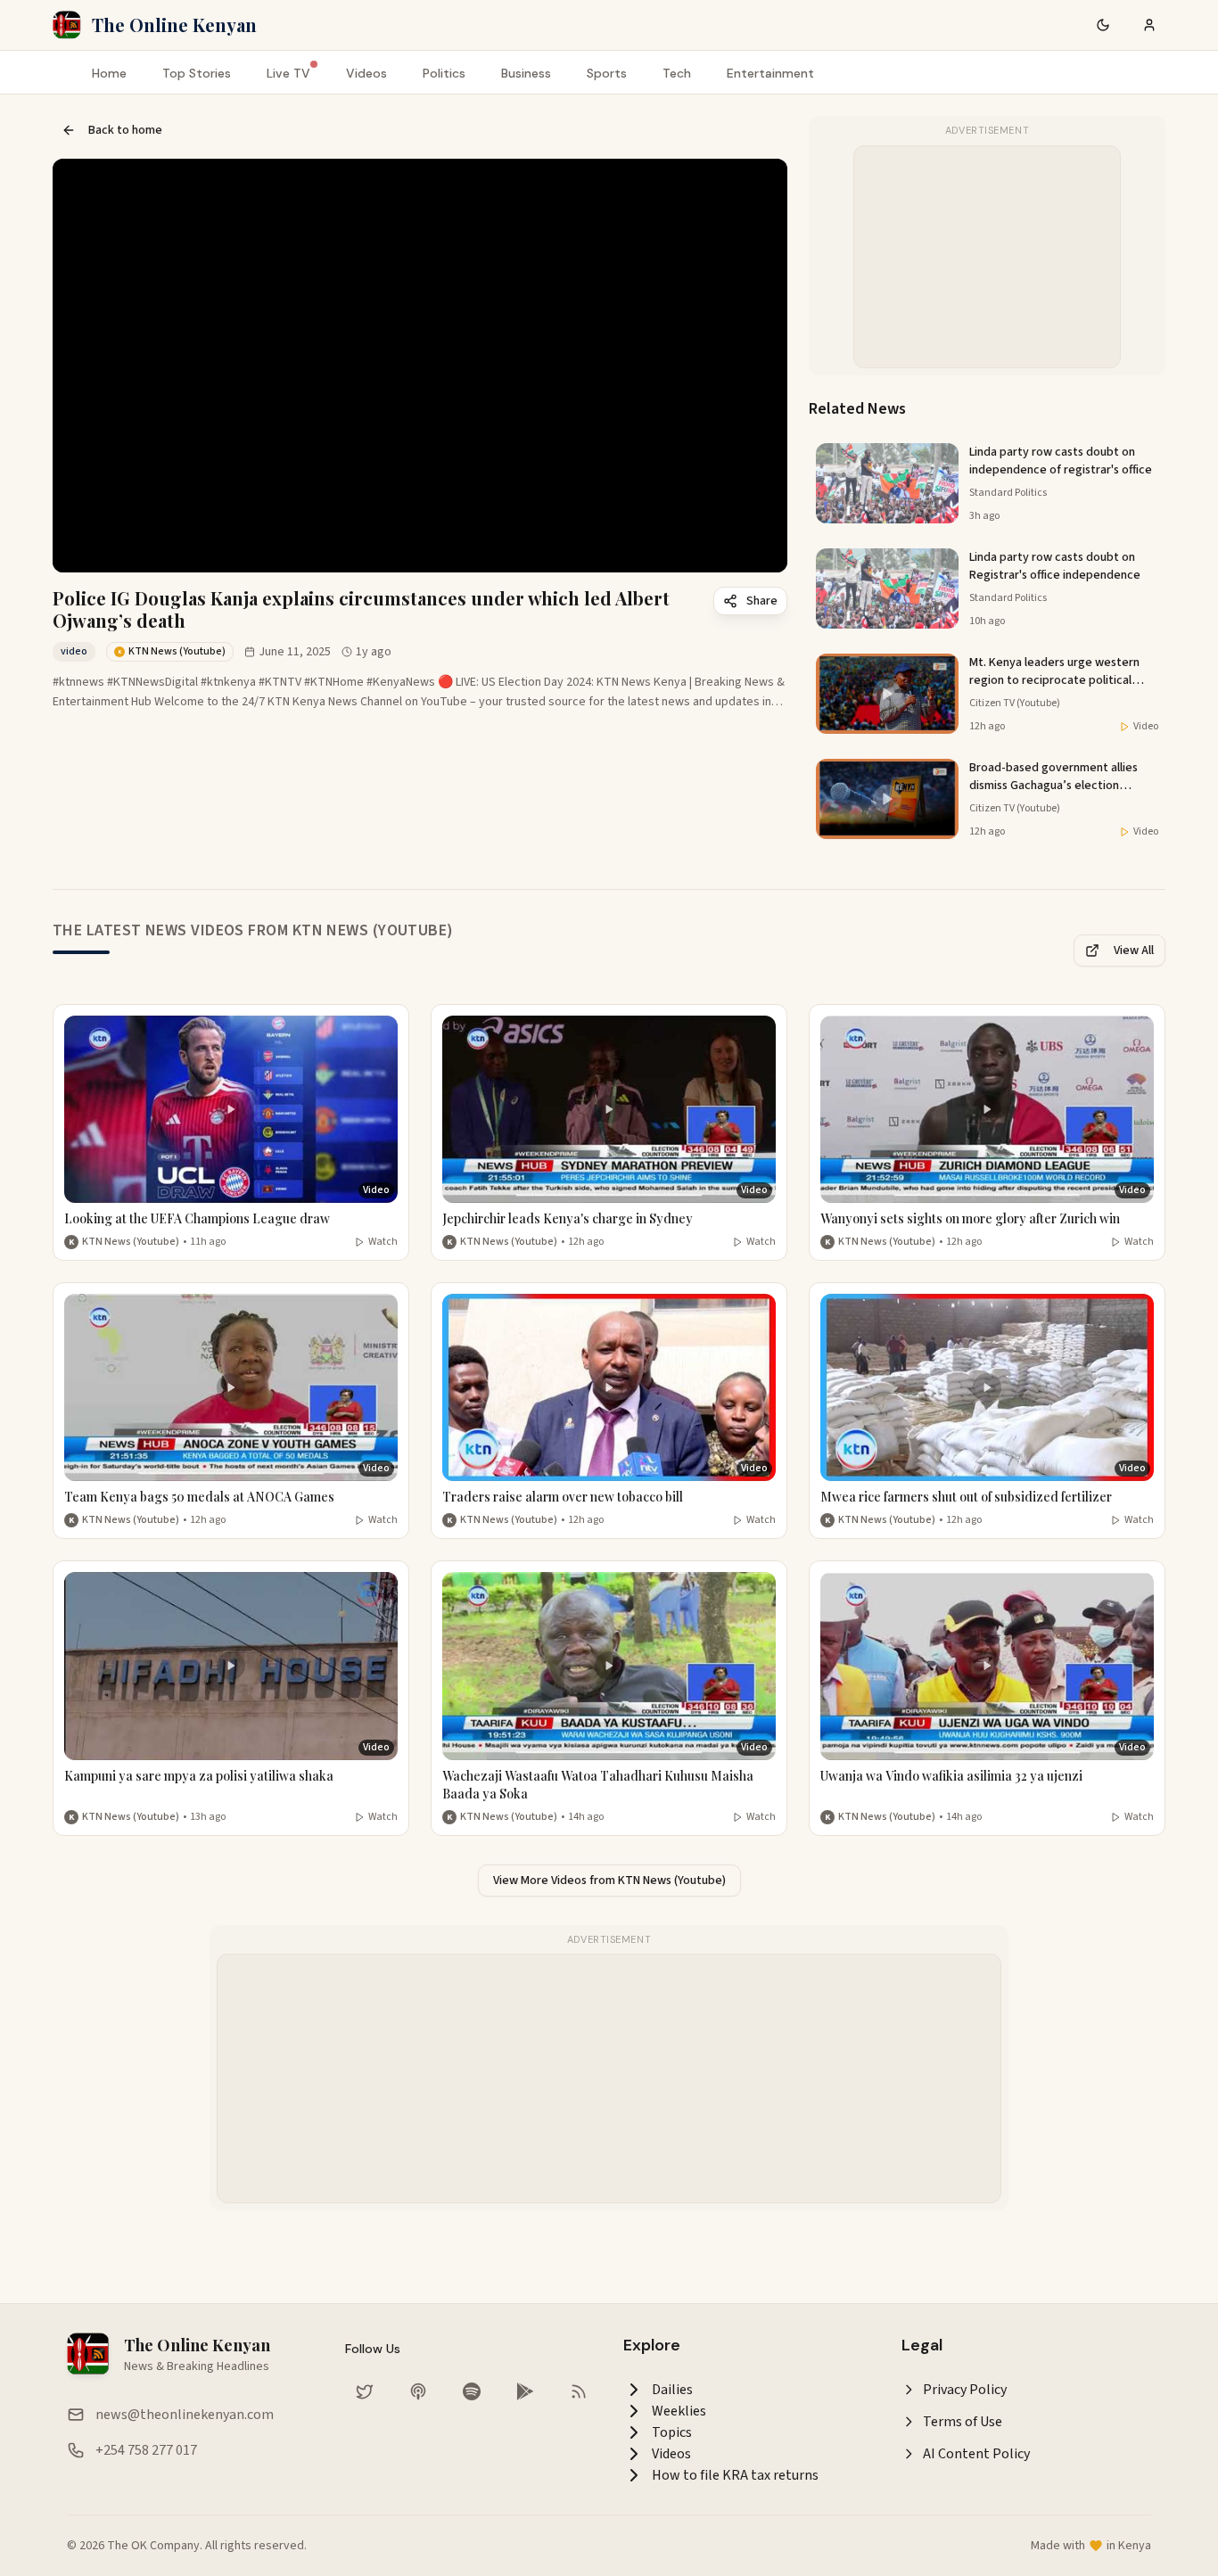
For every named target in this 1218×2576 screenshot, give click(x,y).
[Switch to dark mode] (1103, 25)
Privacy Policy (965, 2390)
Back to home (125, 130)
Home (109, 73)
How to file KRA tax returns (735, 2475)
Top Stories (197, 73)
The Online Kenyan (174, 25)
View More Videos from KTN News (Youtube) (609, 1881)
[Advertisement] (988, 258)
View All (1134, 951)
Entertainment (770, 73)
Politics (444, 73)
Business (526, 73)
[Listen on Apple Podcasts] (418, 2391)
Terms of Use (963, 2422)
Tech (677, 73)
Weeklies (679, 2411)
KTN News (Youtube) (131, 1242)
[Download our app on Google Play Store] (525, 2391)
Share (762, 601)
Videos (366, 73)
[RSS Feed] (579, 2391)
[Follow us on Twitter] (365, 2391)
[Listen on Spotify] (472, 2391)
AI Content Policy (976, 2454)
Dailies (672, 2390)
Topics (672, 2432)
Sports (607, 73)
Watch (383, 1242)
